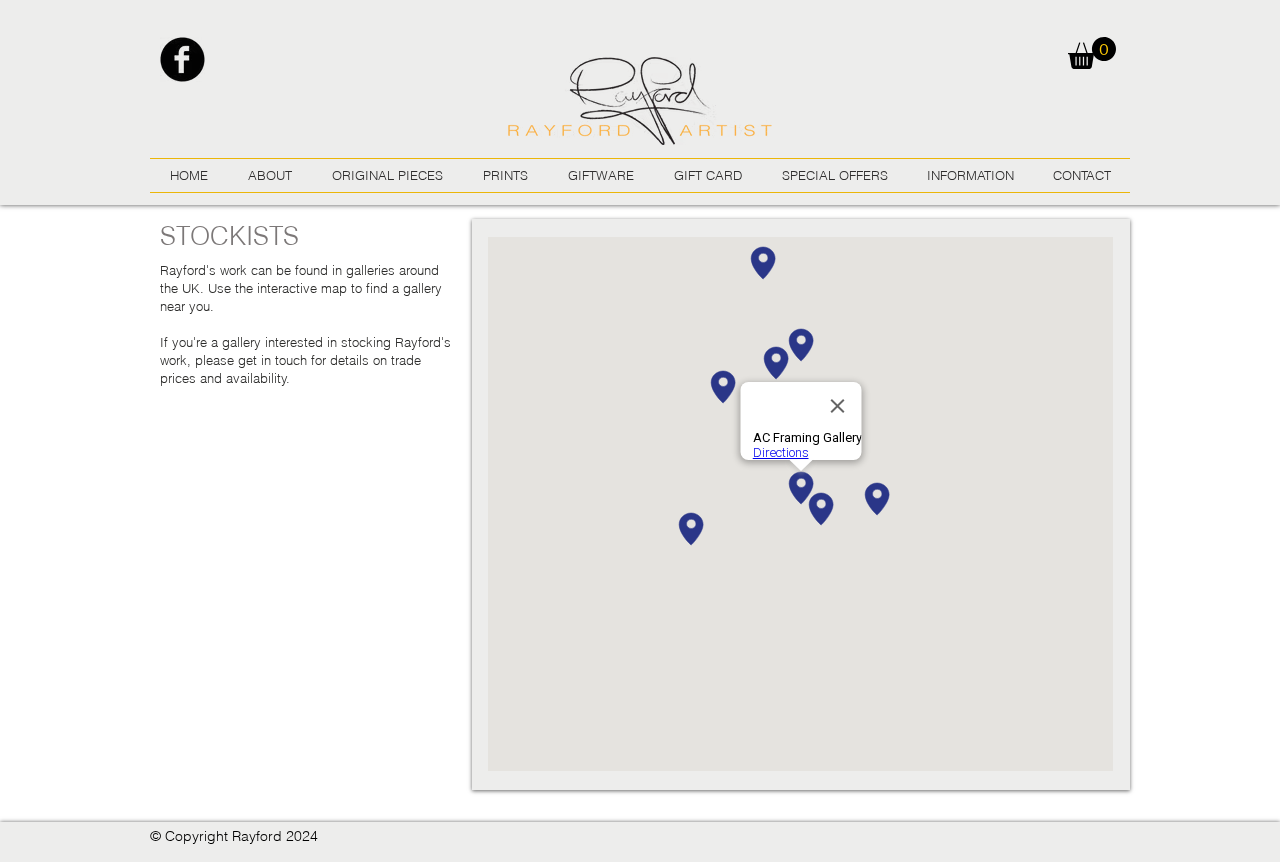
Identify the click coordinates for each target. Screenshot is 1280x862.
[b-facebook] (182, 59)
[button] (1092, 53)
